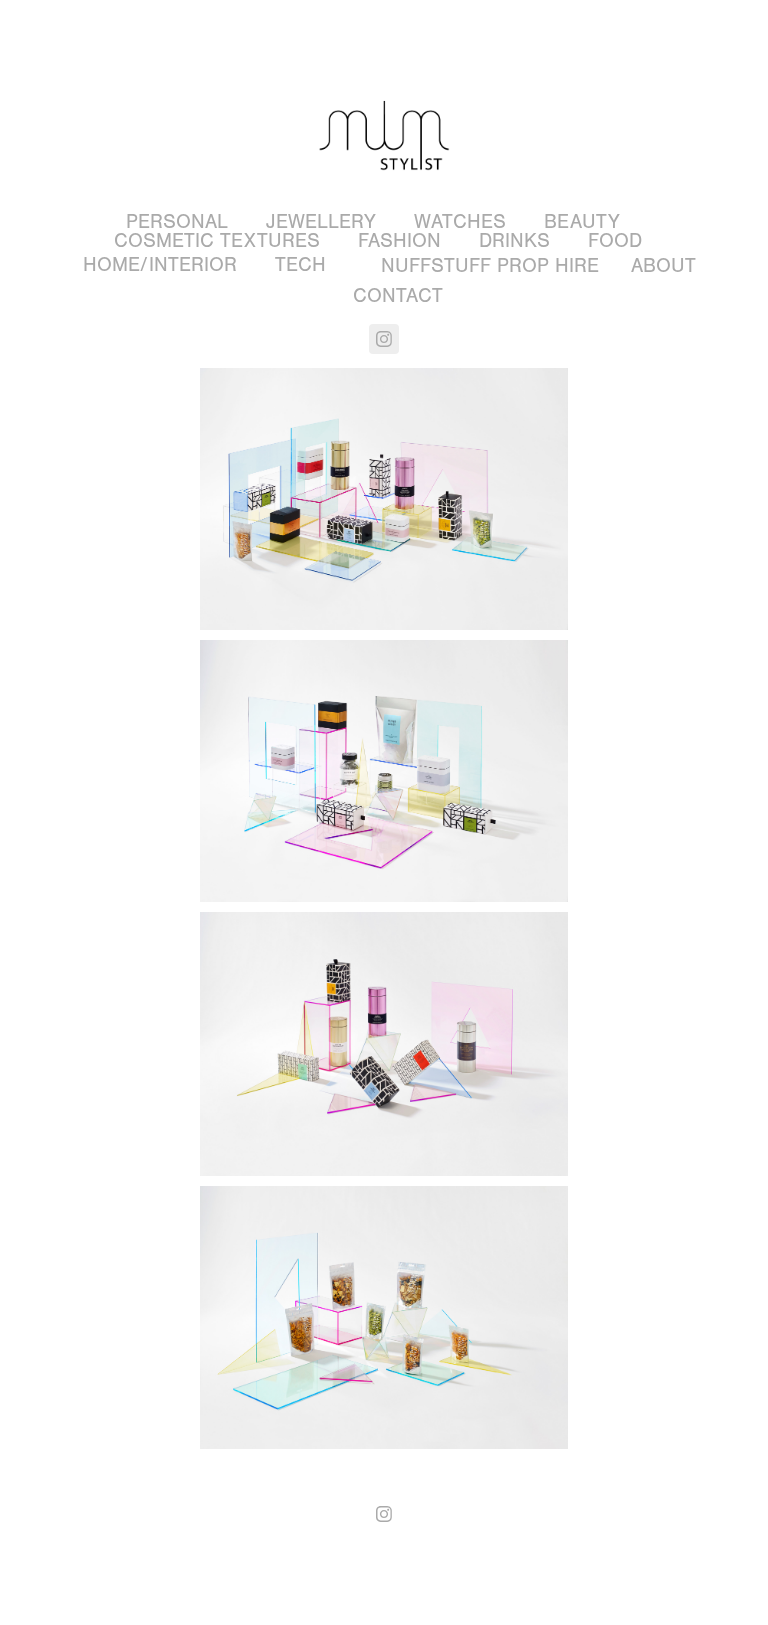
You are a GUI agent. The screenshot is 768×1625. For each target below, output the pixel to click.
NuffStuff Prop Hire (490, 265)
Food (615, 240)
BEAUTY (582, 221)
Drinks (514, 240)
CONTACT (398, 295)
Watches (460, 221)
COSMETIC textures (217, 240)
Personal (177, 221)
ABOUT (663, 265)
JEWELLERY (321, 221)
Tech (300, 264)
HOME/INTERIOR (160, 264)
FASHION (399, 240)
